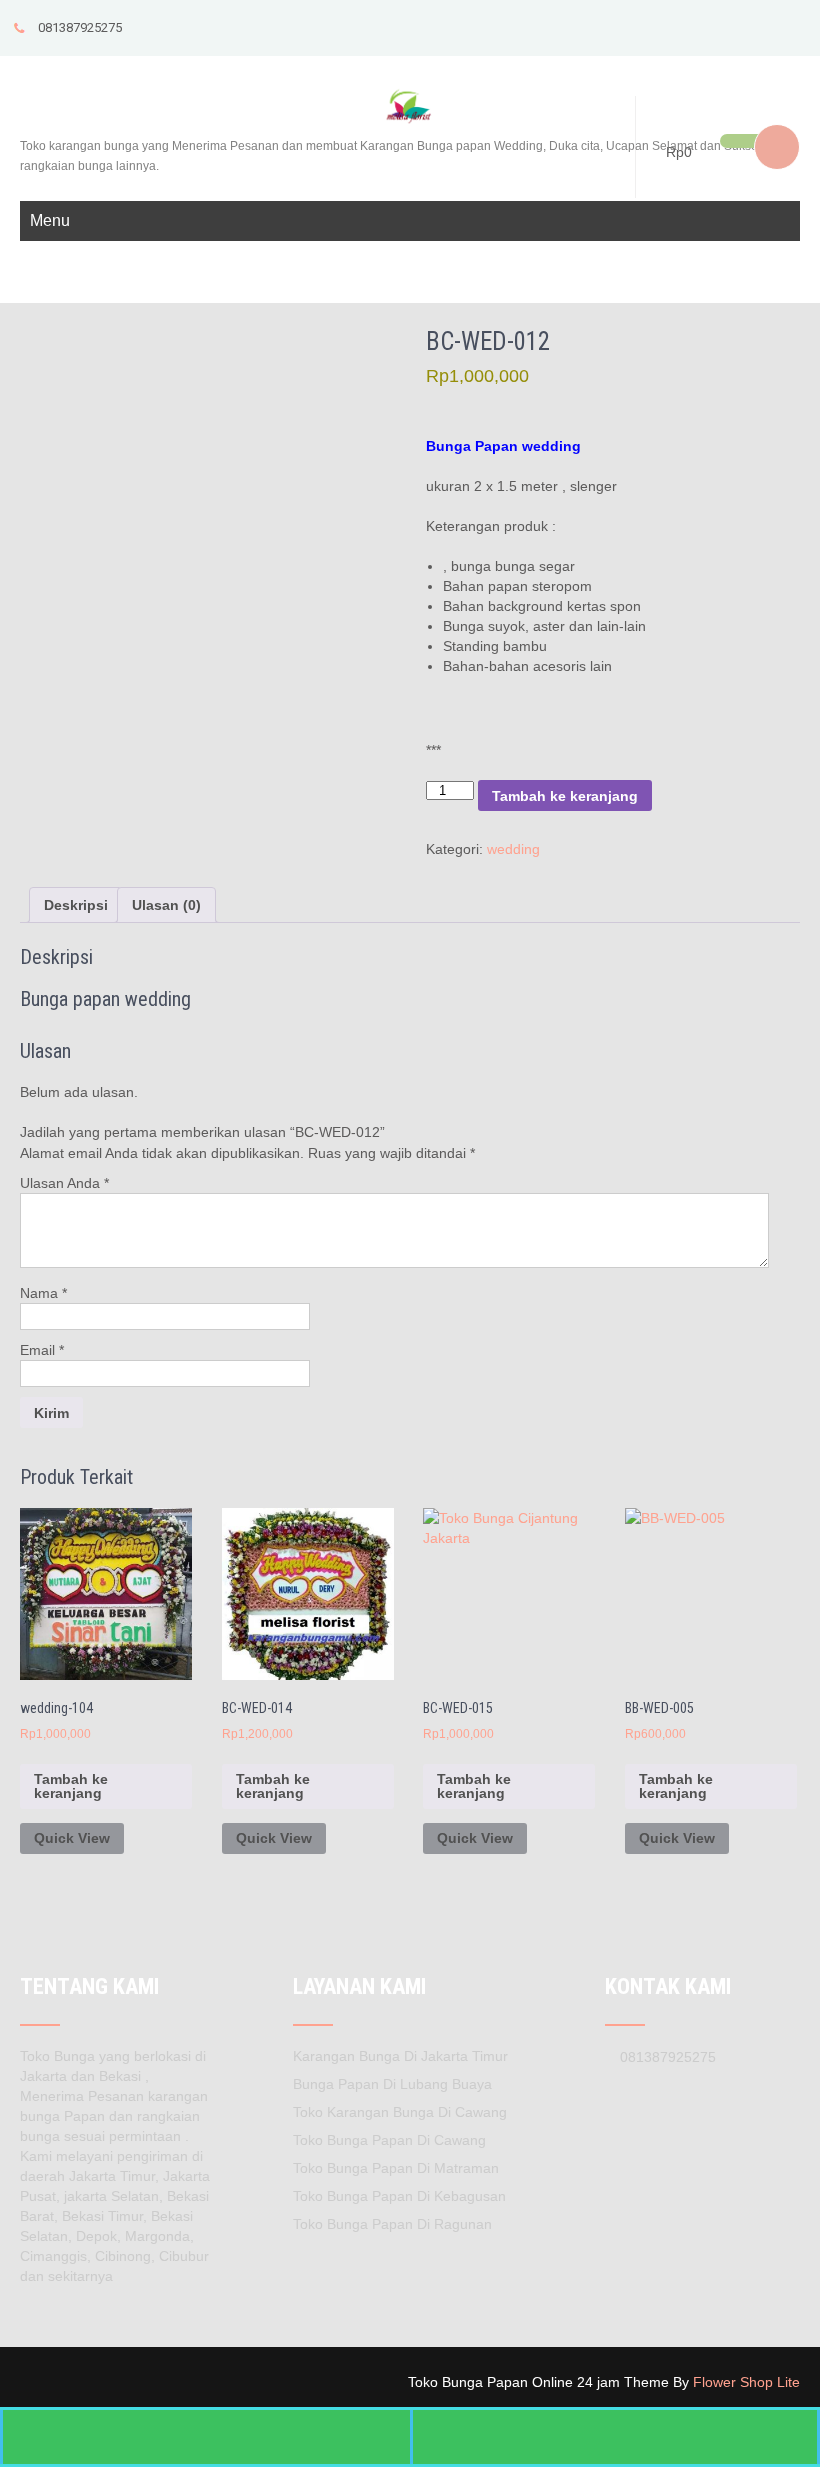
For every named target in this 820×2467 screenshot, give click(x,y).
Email (42, 1350)
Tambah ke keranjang (565, 796)
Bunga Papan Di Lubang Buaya (392, 2084)
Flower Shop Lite (746, 2382)
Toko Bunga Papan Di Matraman (396, 2168)
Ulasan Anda (64, 1183)
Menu (50, 220)
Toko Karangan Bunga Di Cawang (400, 2112)
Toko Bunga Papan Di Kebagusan (399, 2196)
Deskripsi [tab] (76, 905)
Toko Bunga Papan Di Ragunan (392, 2224)
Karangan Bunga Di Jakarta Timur (400, 2056)
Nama (43, 1293)
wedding (513, 849)
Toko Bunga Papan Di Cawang (389, 2140)
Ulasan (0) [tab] (166, 905)
